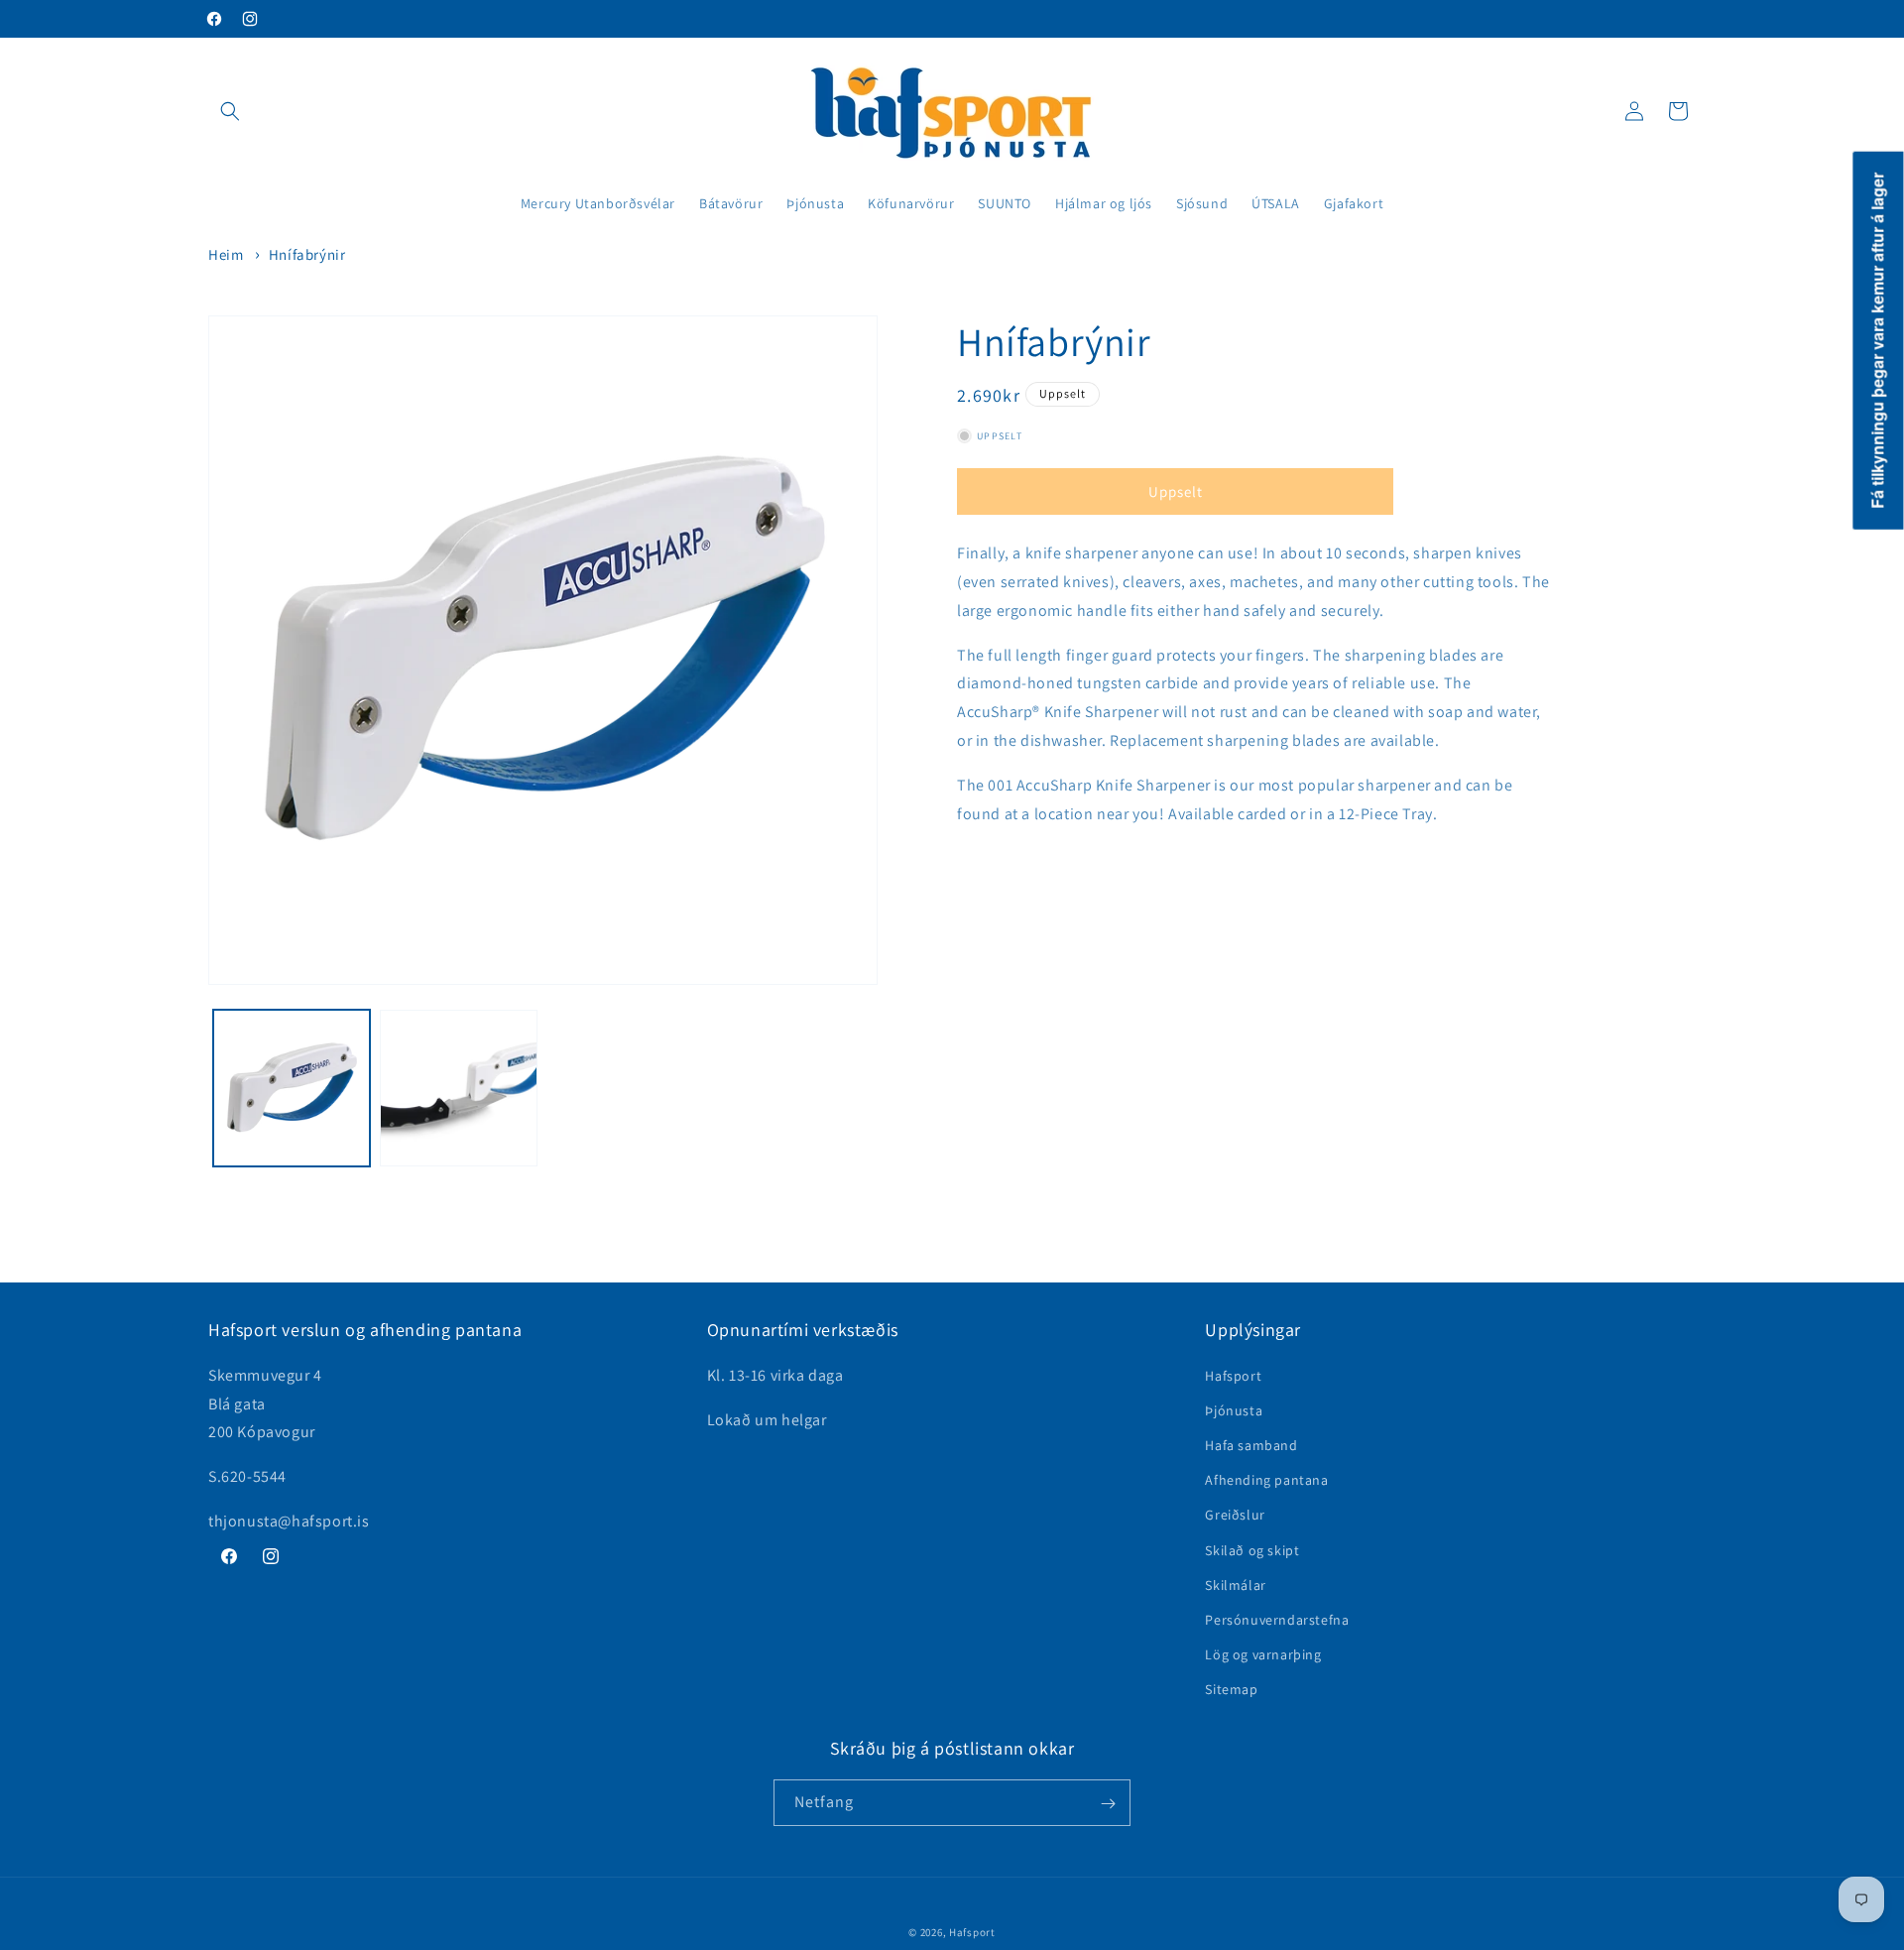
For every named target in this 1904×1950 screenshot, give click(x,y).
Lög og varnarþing (1263, 1654)
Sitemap (1231, 1689)
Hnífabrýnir (307, 254)
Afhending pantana (1266, 1480)
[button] (230, 111)
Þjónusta (1234, 1410)
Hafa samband (1251, 1445)
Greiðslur (1235, 1515)
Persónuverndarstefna (1277, 1620)
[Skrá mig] (1108, 1804)
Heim (226, 254)
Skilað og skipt (1252, 1549)
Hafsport (1233, 1375)
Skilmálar (1235, 1584)
